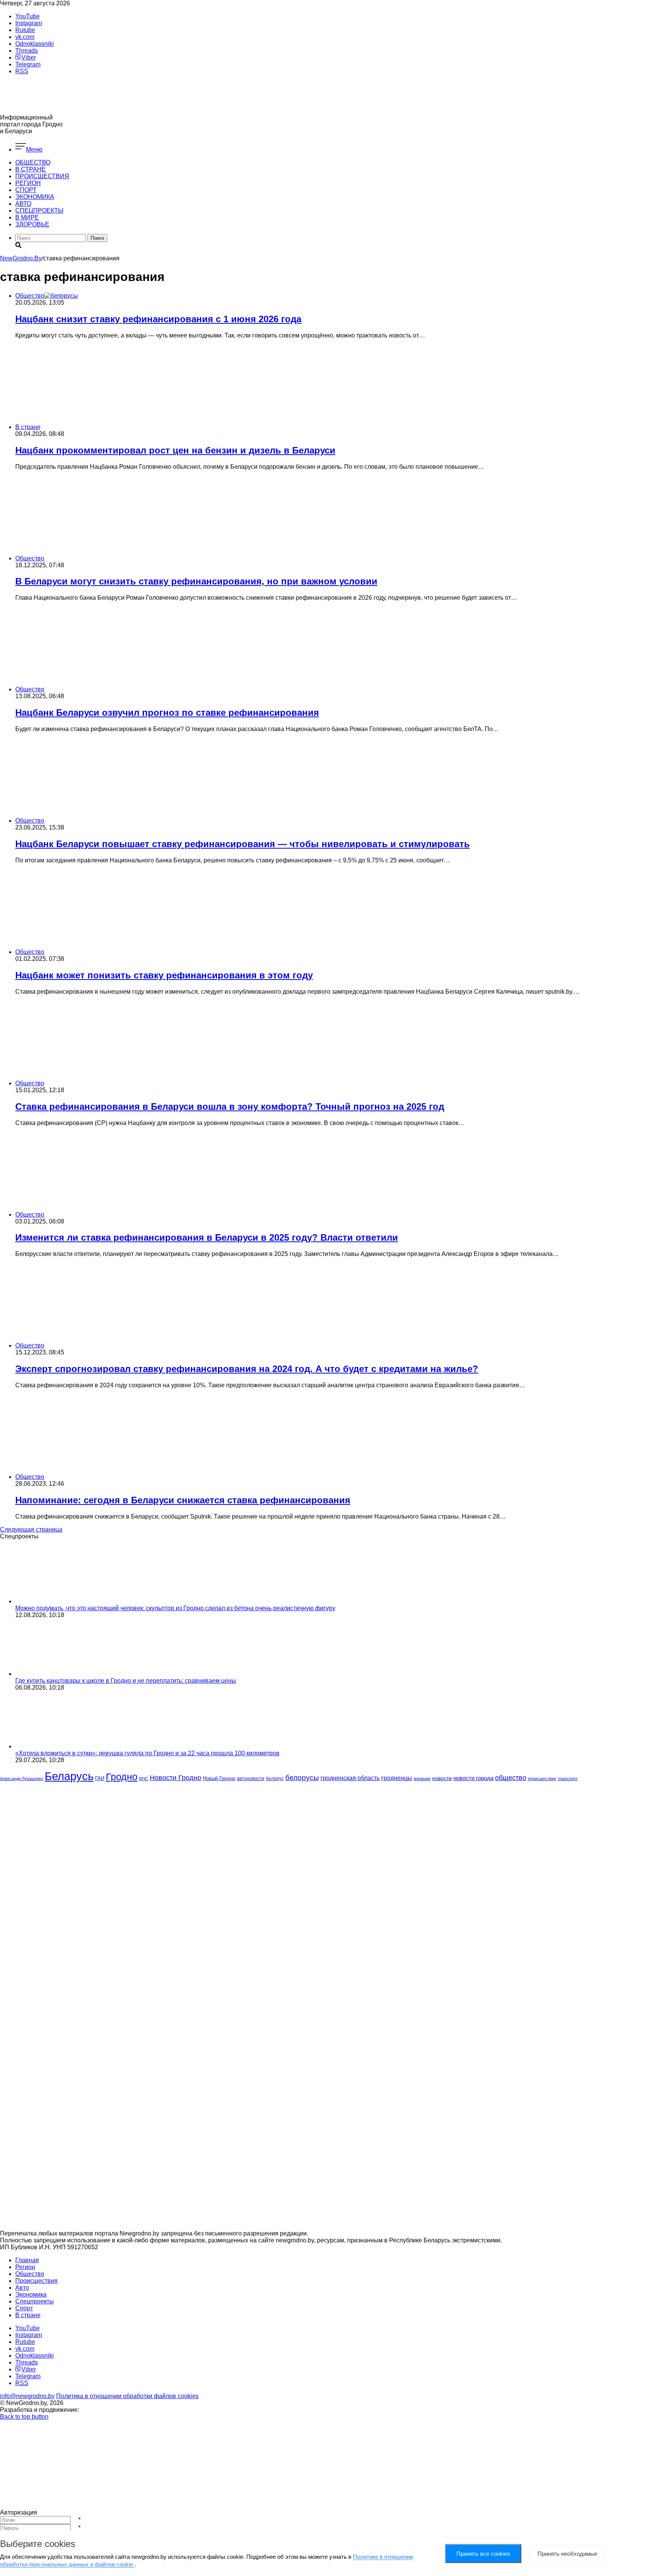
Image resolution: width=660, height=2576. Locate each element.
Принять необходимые (567, 2554)
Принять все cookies (483, 2554)
